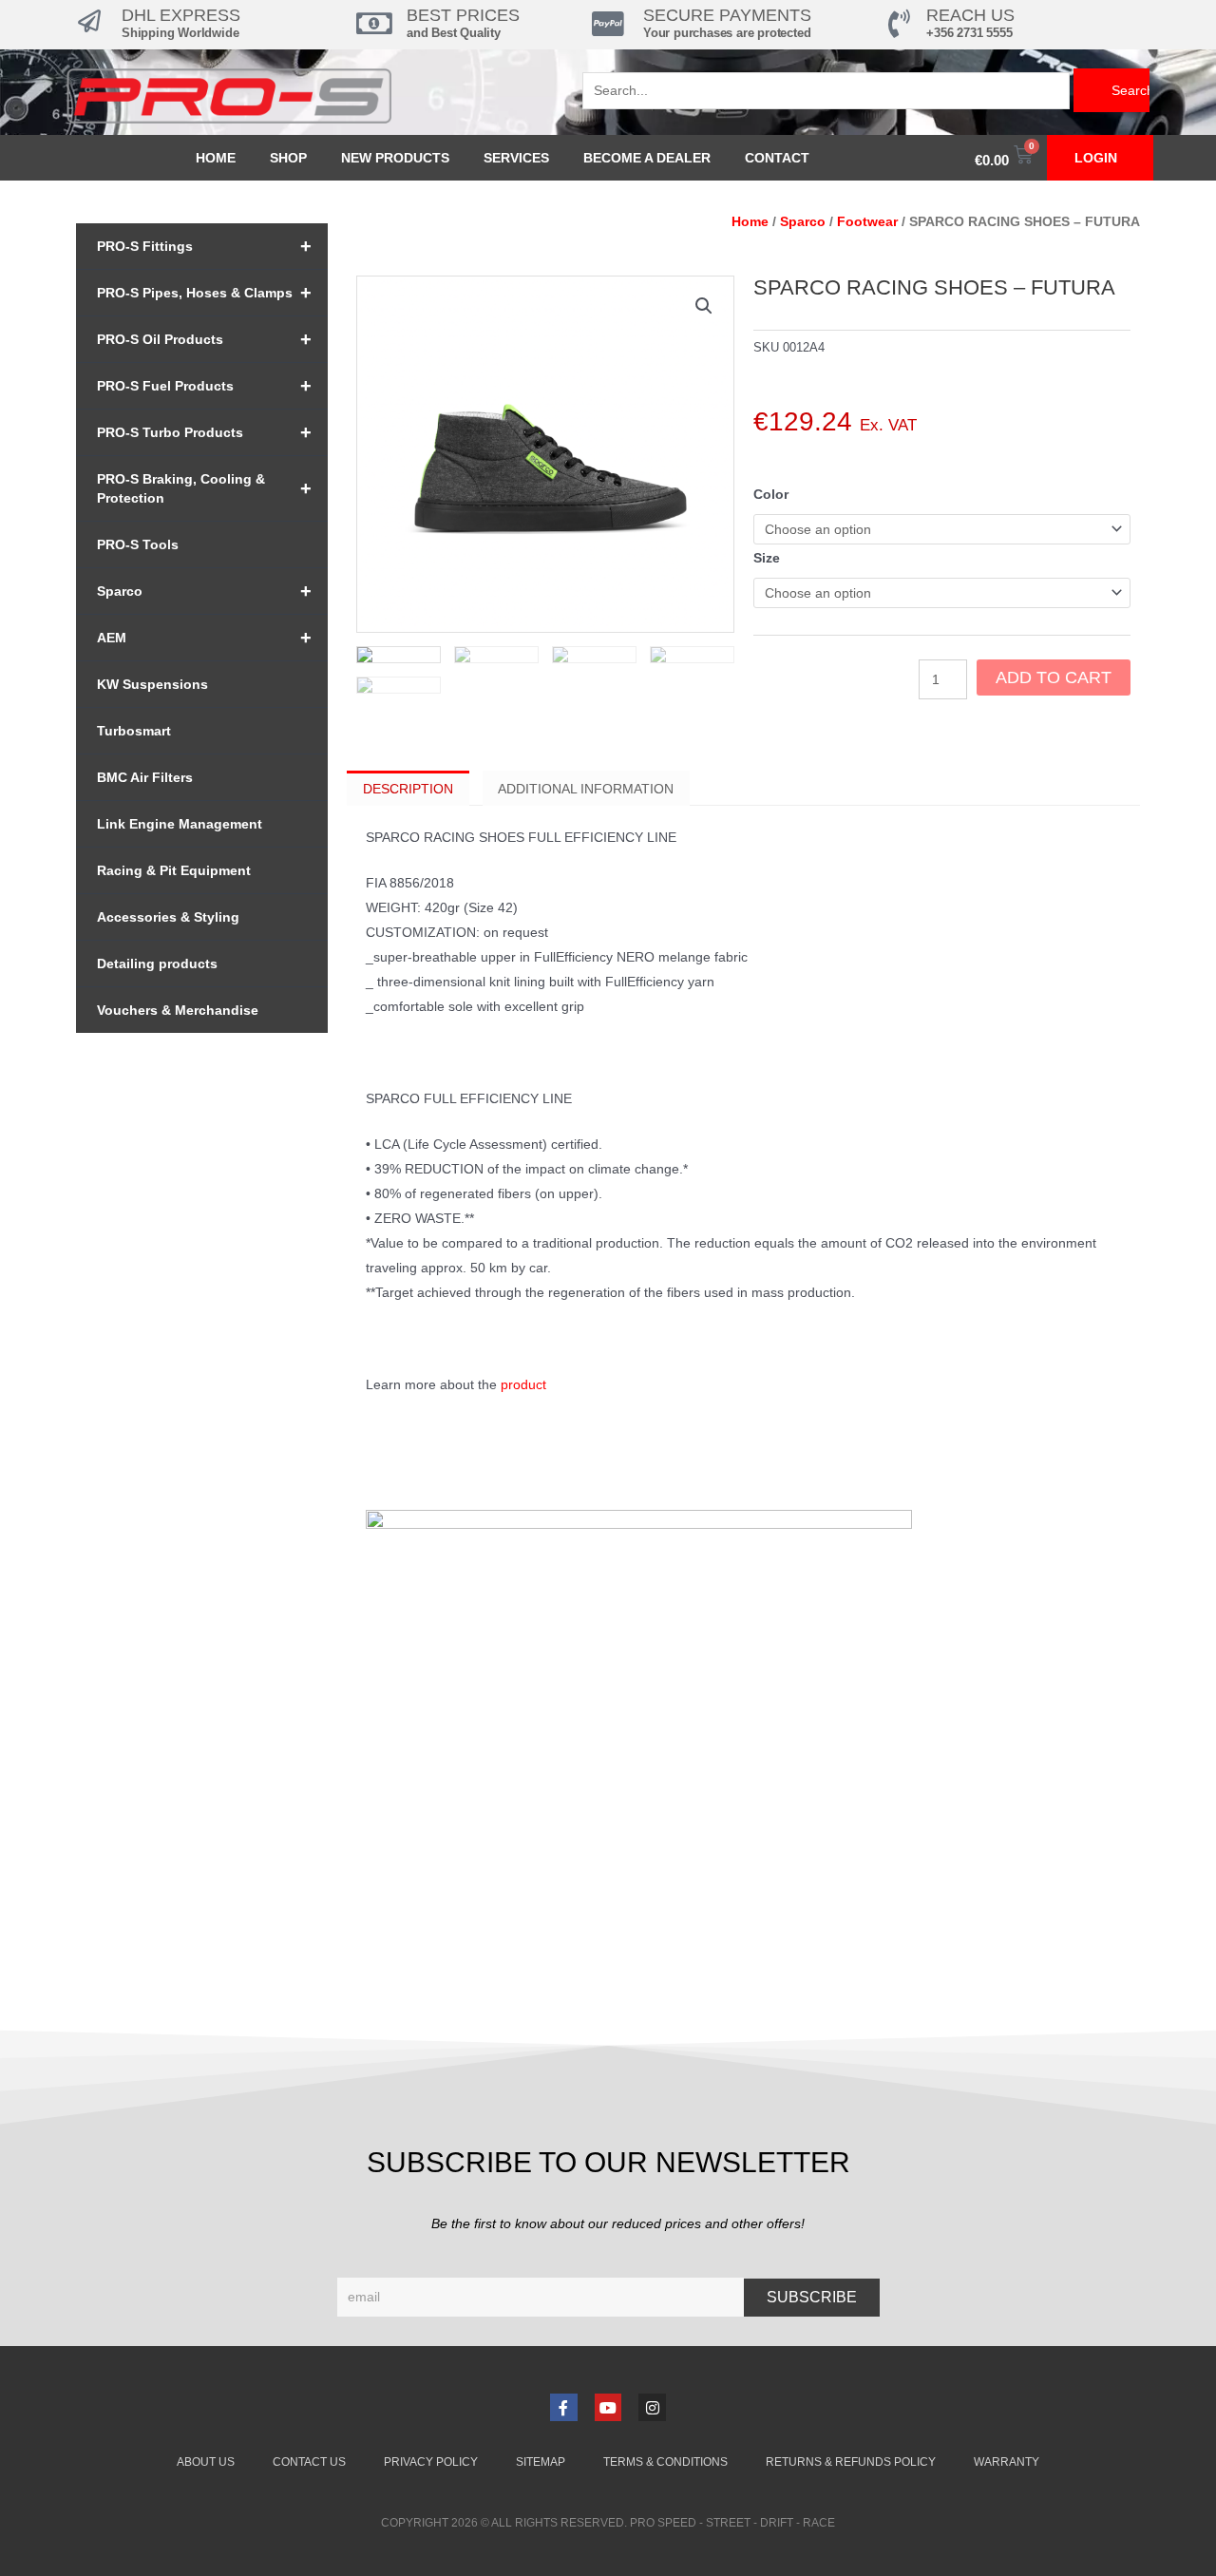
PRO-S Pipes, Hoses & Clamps (204, 293)
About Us (206, 2462)
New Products (395, 158)
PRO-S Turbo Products (204, 432)
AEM (204, 638)
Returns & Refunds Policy (851, 2462)
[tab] (408, 788)
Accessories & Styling (168, 917)
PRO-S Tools (138, 544)
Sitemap (541, 2462)
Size (767, 558)
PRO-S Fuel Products (204, 386)
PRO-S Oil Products (204, 339)
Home (216, 158)
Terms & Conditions (665, 2462)
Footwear (867, 221)
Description (408, 789)
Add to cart (1054, 677)
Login (1096, 158)
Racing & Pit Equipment (174, 870)
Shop (288, 158)
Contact (777, 158)
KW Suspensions (152, 684)
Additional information (586, 789)
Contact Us (309, 2462)
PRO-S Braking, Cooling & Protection (204, 488)
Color (771, 494)
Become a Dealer (647, 158)
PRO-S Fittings (204, 246)
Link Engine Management (180, 824)
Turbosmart (134, 731)
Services (516, 158)
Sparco (204, 591)
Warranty (1007, 2462)
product (523, 1384)
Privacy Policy (431, 2462)
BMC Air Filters (145, 777)
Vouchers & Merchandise (178, 1010)
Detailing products (157, 964)
